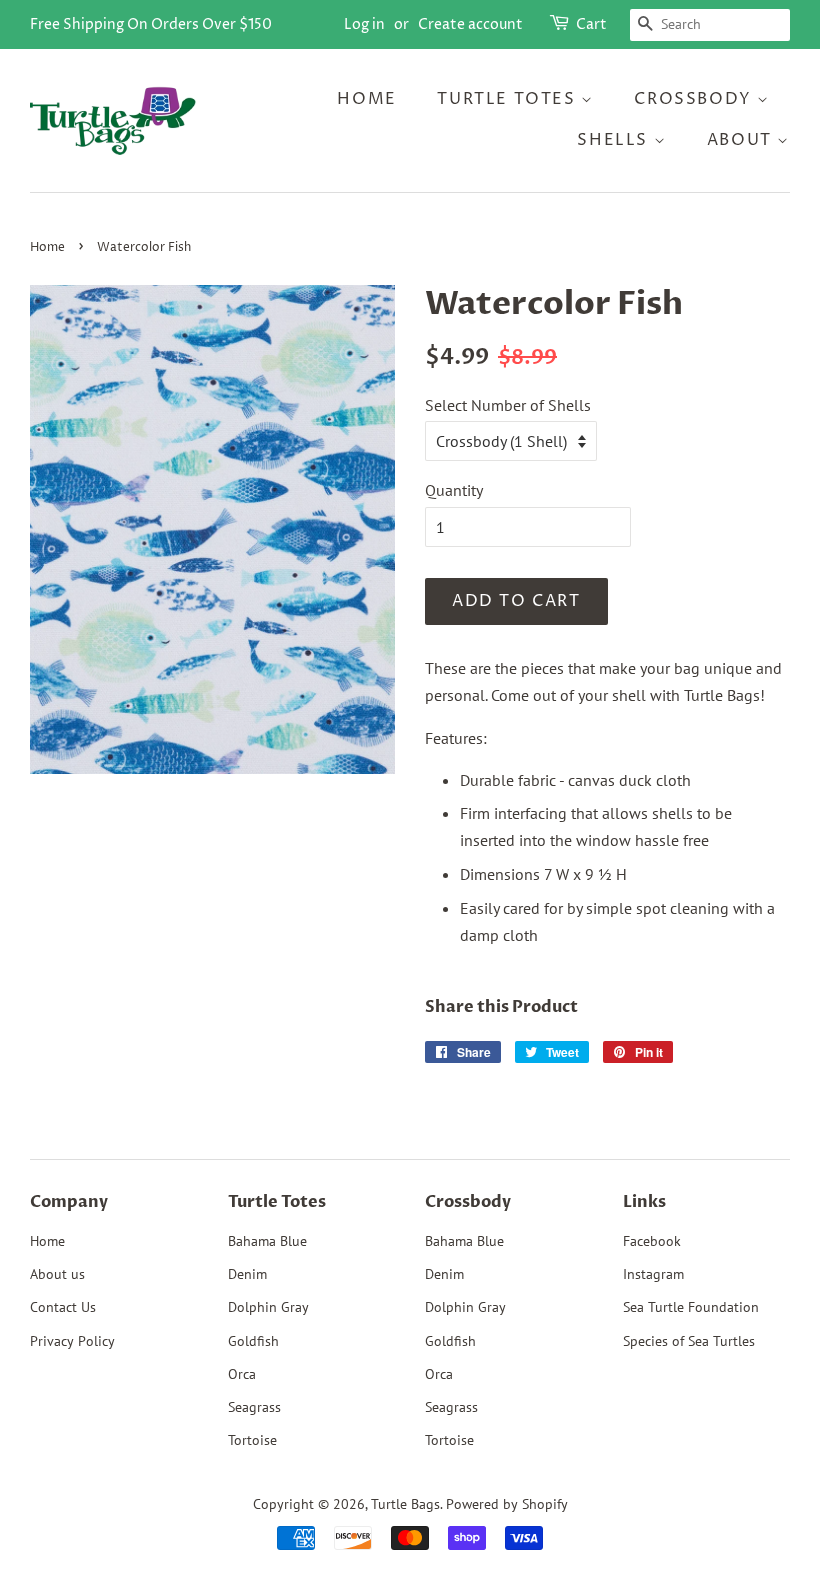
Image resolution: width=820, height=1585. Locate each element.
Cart (591, 24)
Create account (470, 24)
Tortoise (252, 1440)
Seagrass (254, 1407)
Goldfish (253, 1341)
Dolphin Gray (268, 1307)
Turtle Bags (405, 1504)
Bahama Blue (267, 1241)
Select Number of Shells (508, 405)
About (742, 140)
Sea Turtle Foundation (691, 1307)
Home (366, 99)
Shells (615, 140)
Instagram (653, 1274)
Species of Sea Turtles (689, 1341)
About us (57, 1274)
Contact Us (63, 1307)
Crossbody (695, 99)
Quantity (454, 490)
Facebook (652, 1241)
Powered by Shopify (507, 1504)
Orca (242, 1374)
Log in (364, 24)
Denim (247, 1274)
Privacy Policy (72, 1341)
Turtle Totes (509, 99)
